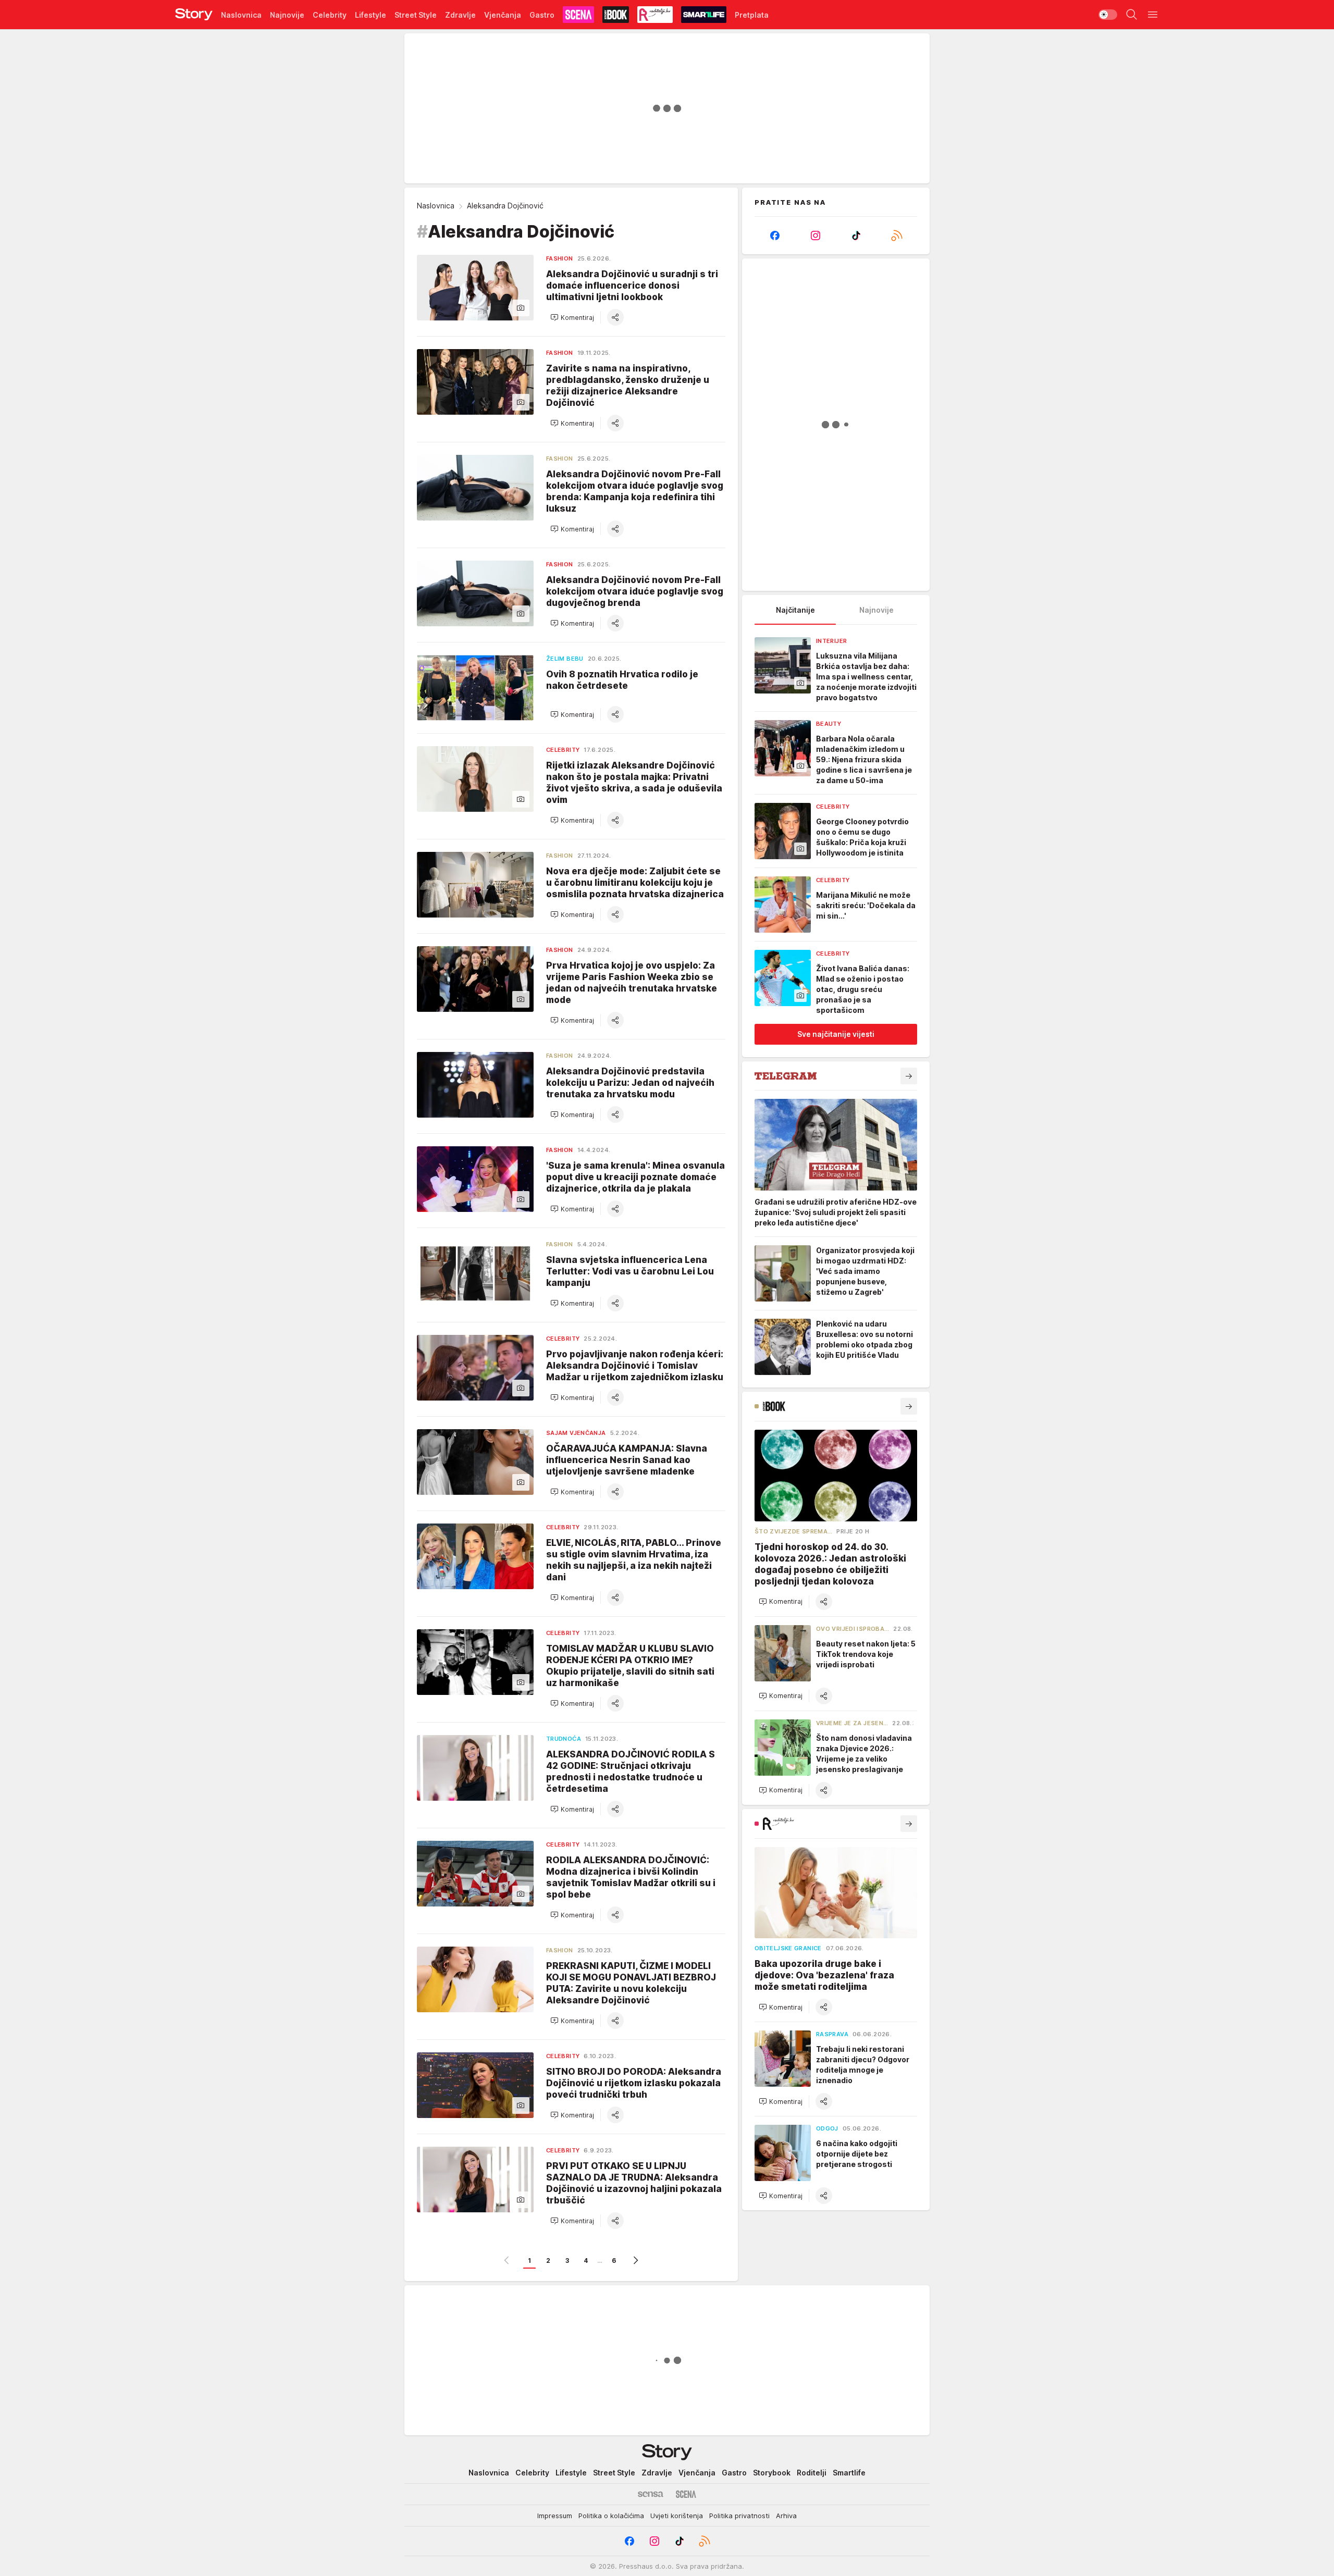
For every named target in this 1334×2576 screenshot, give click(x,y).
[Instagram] (816, 236)
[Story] (194, 15)
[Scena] (686, 2494)
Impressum (555, 2516)
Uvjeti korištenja (677, 2516)
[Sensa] (651, 2494)
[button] (572, 317)
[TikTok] (856, 236)
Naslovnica (436, 206)
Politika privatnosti (739, 2516)
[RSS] (897, 236)
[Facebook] (775, 236)
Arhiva (786, 2516)
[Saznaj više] (909, 1076)
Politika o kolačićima (611, 2516)
